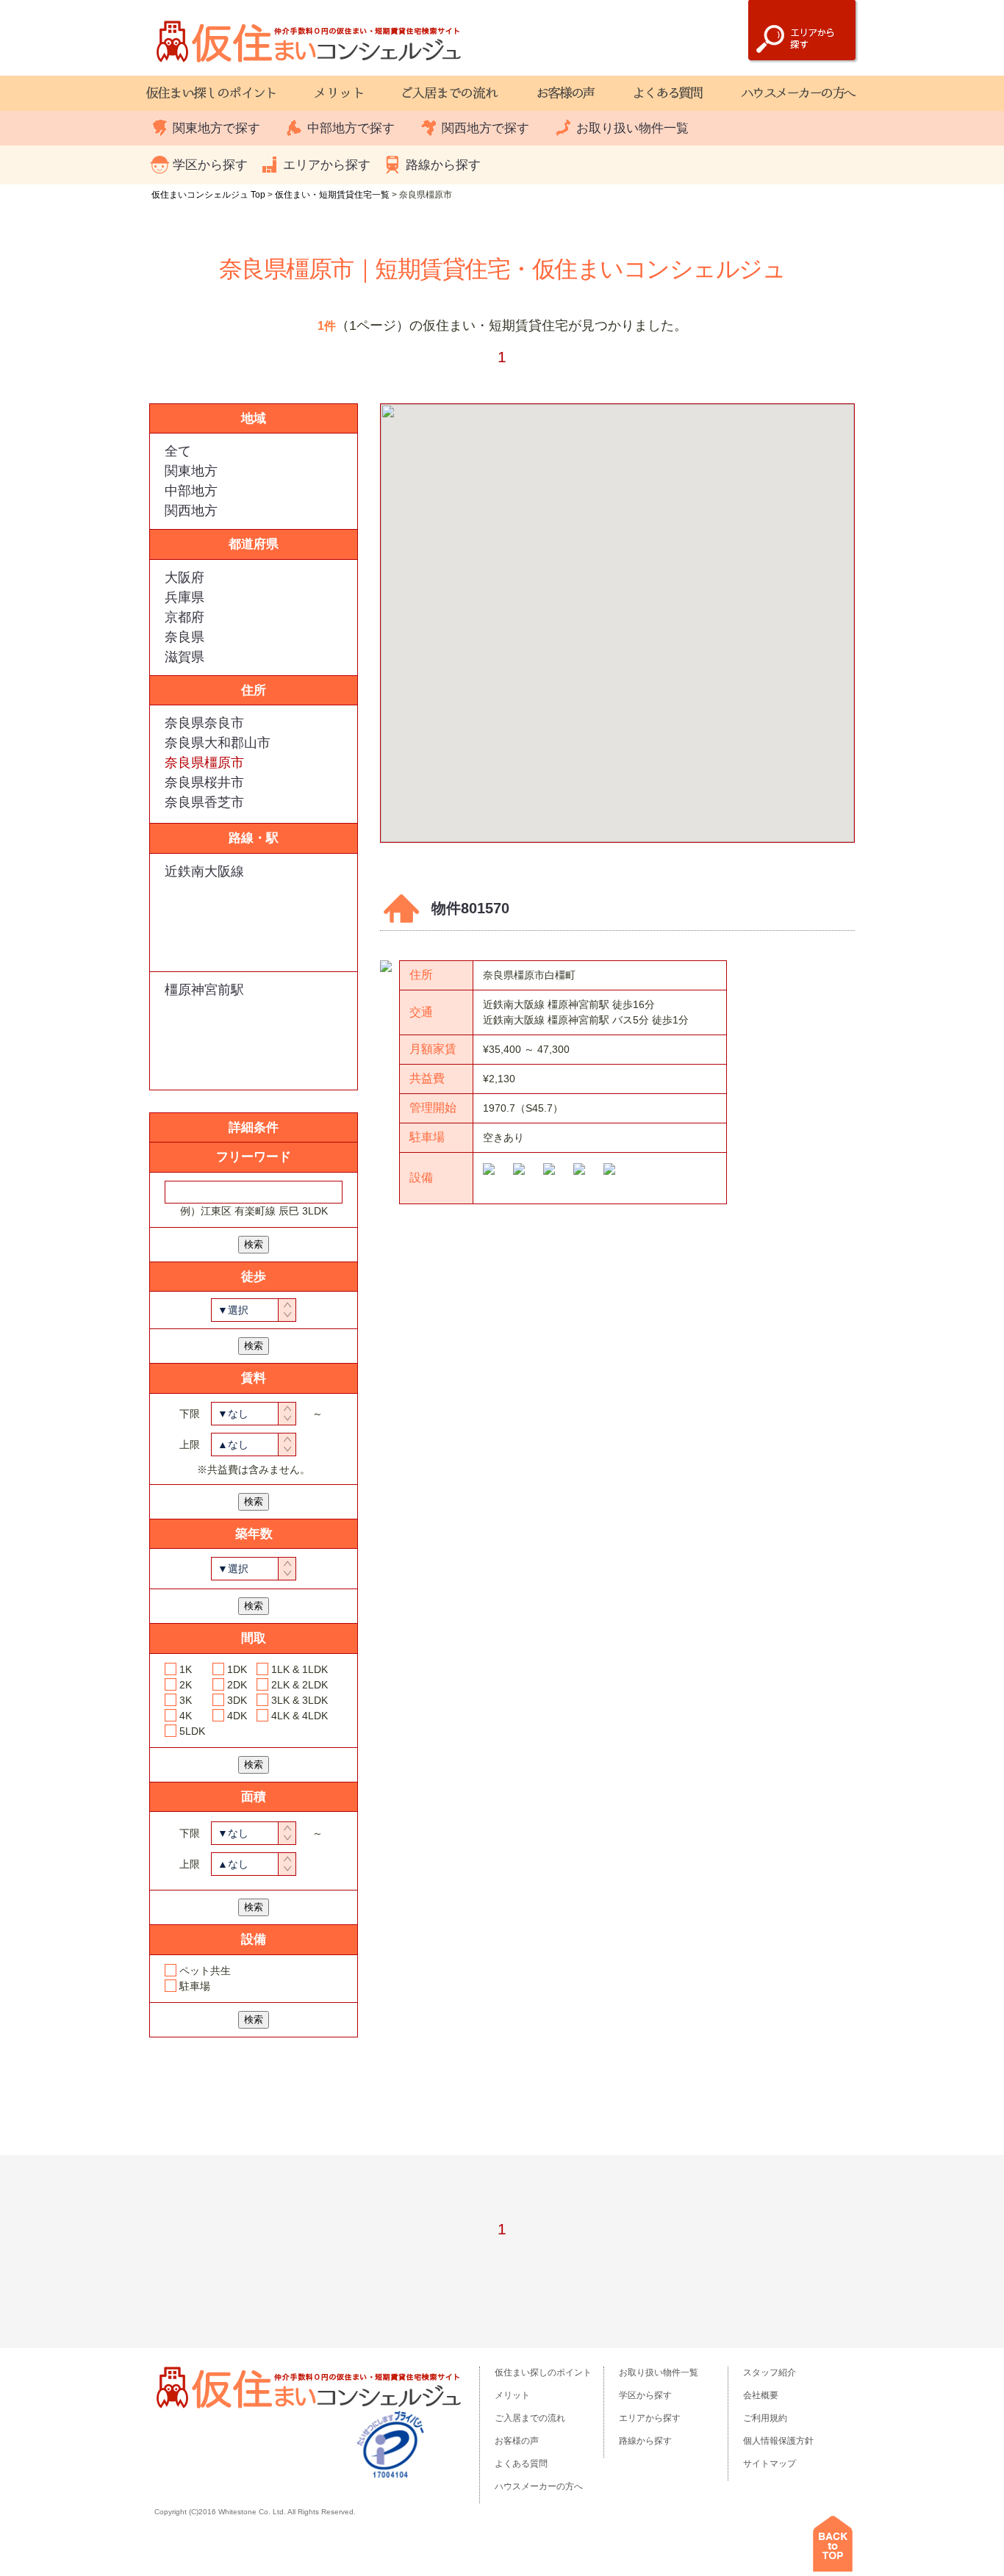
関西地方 (191, 511)
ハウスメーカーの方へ (539, 2486)
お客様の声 (517, 2441)
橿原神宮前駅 (204, 990)
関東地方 (191, 471)
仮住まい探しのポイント (543, 2372)
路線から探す (443, 165)
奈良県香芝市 (204, 802)
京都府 (184, 617)
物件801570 (470, 908)
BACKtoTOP (833, 2544)
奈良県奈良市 (204, 723)
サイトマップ (770, 2464)
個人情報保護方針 (778, 2441)
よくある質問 (521, 2464)
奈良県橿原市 (204, 763)
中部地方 (191, 491)
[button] (617, 614)
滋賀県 (184, 657)
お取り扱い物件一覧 (632, 128)
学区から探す (210, 165)
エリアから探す (327, 165)
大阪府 (184, 578)
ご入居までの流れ (530, 2418)
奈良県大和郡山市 (218, 743)
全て (178, 451)
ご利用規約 (765, 2418)
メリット (512, 2395)
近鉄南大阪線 (204, 871)
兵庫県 (184, 597)
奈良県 (184, 637)
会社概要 (761, 2395)
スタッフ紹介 (770, 2372)
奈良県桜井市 (204, 782)
